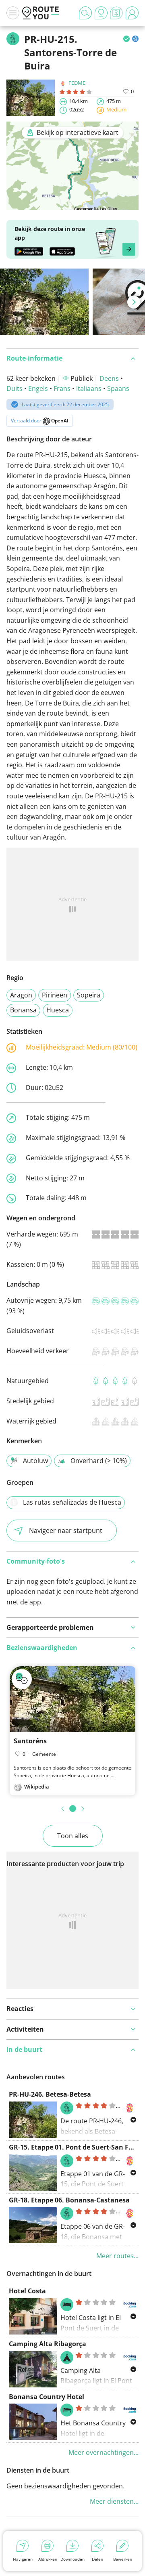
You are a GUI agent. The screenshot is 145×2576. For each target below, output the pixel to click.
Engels (38, 388)
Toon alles (73, 1836)
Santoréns (30, 1741)
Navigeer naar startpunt (66, 1530)
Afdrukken (48, 2559)
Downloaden (72, 2559)
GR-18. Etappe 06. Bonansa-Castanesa (69, 2200)
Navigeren (23, 2559)
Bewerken (123, 2559)
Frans (62, 388)
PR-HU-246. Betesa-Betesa (50, 2094)
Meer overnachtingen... (104, 2452)
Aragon (21, 995)
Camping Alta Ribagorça (48, 2344)
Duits (14, 388)
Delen (97, 2559)
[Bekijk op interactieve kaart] (72, 204)
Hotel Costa (27, 2291)
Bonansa (23, 1010)
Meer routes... (117, 2256)
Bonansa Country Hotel (47, 2397)
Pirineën (55, 995)
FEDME (77, 83)
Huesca (58, 1010)
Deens (109, 378)
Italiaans (89, 388)
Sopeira (89, 995)
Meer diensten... (114, 2501)
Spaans (118, 388)
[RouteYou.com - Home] (41, 13)
